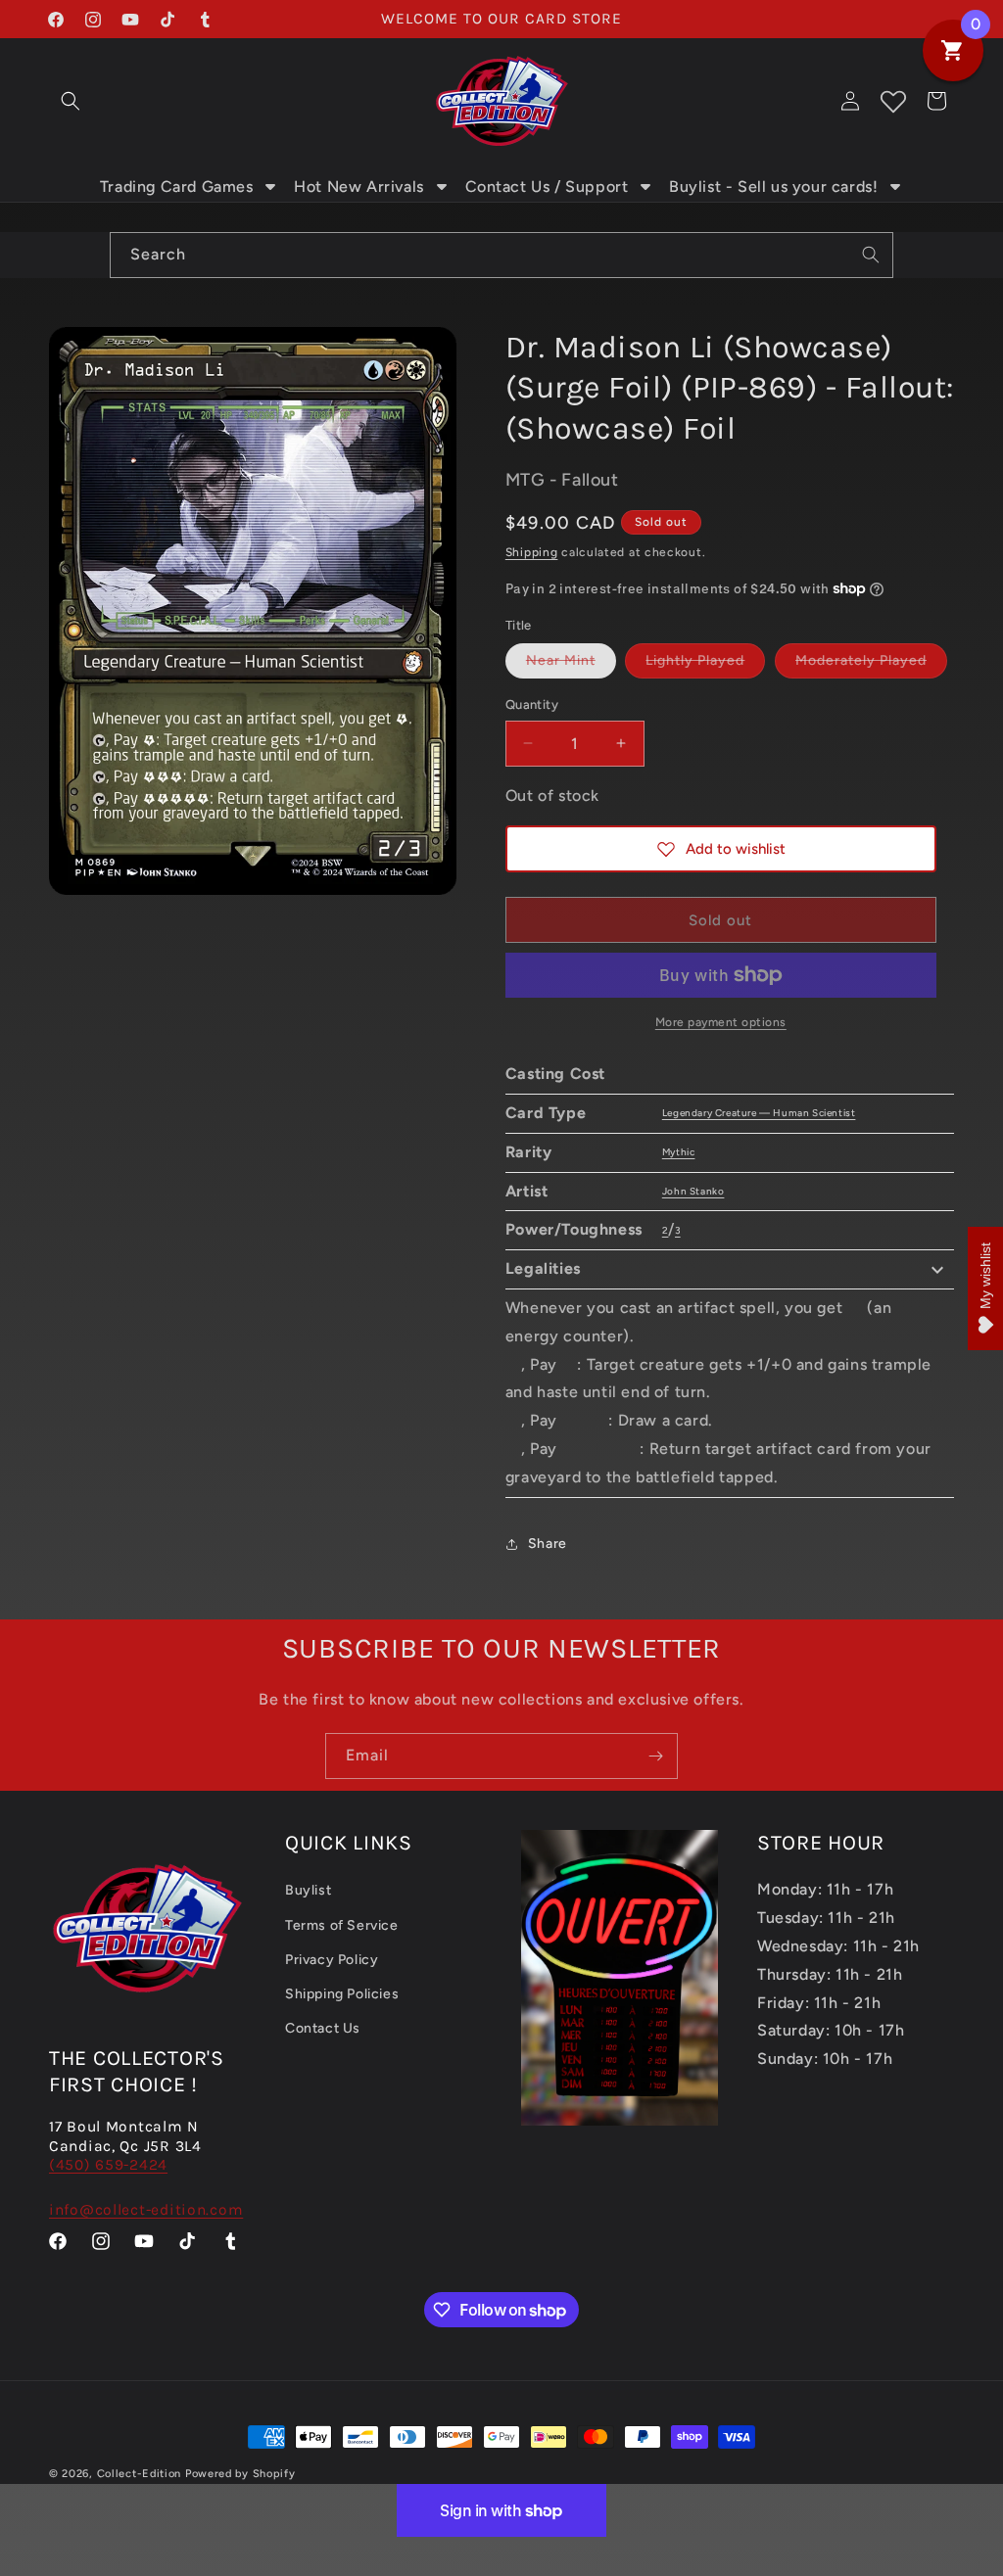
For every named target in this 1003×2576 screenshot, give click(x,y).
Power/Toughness (574, 1229)
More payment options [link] (721, 1022)
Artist (527, 1191)
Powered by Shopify (240, 2474)
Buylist (308, 1890)
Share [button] (548, 1544)
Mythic (679, 1152)
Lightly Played (705, 665)
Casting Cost (555, 1074)
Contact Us (323, 2028)
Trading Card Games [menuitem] (177, 187)
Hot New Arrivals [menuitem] (359, 187)
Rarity (529, 1152)
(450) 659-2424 (108, 2165)
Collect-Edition (140, 2474)
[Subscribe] (655, 1756)
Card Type (546, 1113)
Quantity (532, 704)
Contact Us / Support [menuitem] (547, 187)
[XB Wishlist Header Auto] (893, 101)
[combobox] (501, 255)
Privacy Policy (332, 1960)
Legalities (543, 1268)
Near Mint (571, 665)
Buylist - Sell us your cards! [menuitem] (773, 187)
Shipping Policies (342, 1994)
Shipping (532, 552)
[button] (71, 101)
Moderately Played (871, 665)
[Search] (871, 255)
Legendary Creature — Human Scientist (759, 1113)
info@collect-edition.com (146, 2210)
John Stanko (693, 1191)
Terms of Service (342, 1925)
